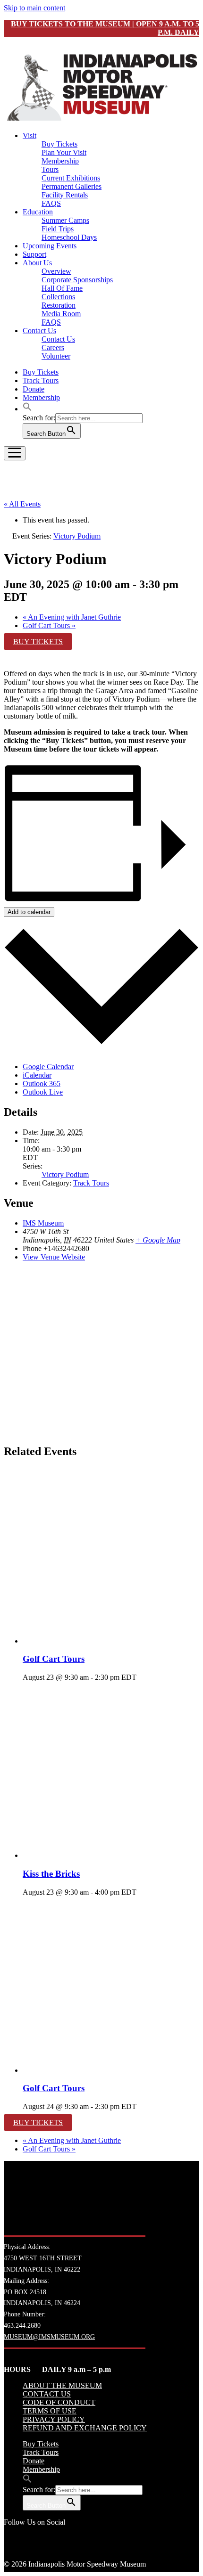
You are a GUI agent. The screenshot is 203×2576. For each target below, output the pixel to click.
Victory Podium (65, 1174)
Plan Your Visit (64, 152)
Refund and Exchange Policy (85, 2428)
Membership (60, 161)
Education (38, 212)
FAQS (51, 203)
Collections (58, 297)
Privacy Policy (54, 2419)
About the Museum (62, 2385)
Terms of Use (50, 2411)
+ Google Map (158, 1240)
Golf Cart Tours (49, 626)
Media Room (61, 314)
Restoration (59, 305)
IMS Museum (43, 1223)
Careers (53, 348)
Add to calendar (29, 912)
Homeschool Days (69, 237)
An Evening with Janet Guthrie (72, 617)
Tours (50, 169)
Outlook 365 (42, 1084)
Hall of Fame (62, 288)
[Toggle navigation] (15, 453)
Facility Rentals (65, 195)
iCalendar (37, 1075)
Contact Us (39, 331)
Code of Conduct (59, 2402)
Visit (30, 135)
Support (34, 254)
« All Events (22, 504)
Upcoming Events (50, 246)
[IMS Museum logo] (101, 119)
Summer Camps (65, 220)
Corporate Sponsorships (77, 280)
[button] (27, 409)
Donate (34, 389)
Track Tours (41, 380)
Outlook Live (43, 1092)
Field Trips (58, 229)
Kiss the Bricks (51, 1874)
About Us (37, 263)
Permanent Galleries (72, 186)
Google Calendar (48, 1067)
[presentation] (111, 1641)
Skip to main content (34, 8)
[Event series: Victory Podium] (142, 1892)
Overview (56, 271)
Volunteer (56, 356)
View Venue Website (54, 1257)
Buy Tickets (59, 144)
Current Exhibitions (71, 178)
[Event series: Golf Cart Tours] (142, 1677)
